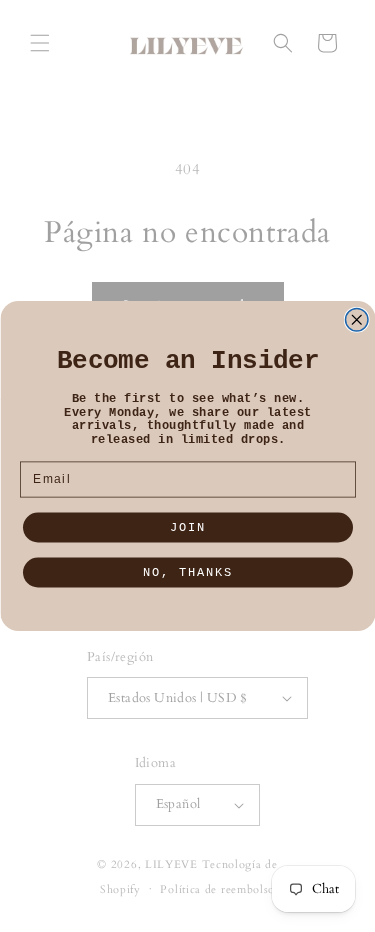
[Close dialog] (356, 320)
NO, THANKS (188, 573)
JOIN (188, 528)
